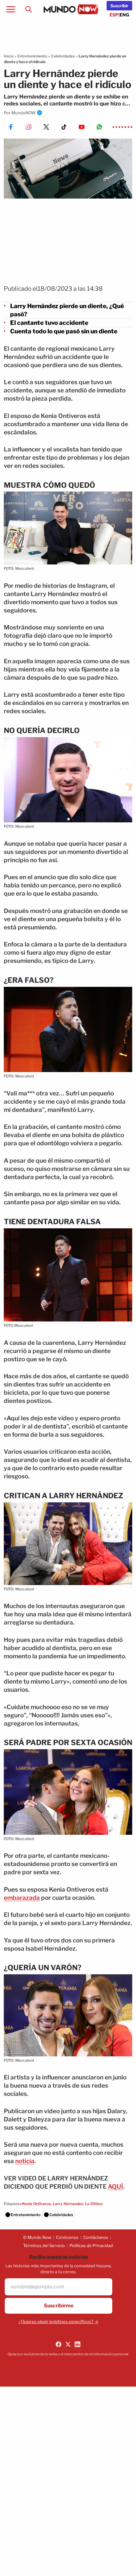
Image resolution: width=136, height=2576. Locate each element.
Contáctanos (96, 2237)
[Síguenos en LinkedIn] (77, 2344)
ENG (124, 15)
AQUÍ (115, 2187)
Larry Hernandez (68, 2204)
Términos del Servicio (44, 2245)
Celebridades (63, 56)
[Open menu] (11, 9)
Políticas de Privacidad (91, 2245)
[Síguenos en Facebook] (59, 2344)
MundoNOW (24, 113)
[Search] (28, 9)
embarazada (22, 1898)
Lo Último (94, 2204)
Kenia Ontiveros (37, 2204)
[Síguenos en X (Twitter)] (68, 2344)
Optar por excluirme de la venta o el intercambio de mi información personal (68, 2354)
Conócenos (67, 2237)
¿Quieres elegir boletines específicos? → (59, 2322)
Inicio (9, 56)
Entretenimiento (32, 56)
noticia (25, 2161)
